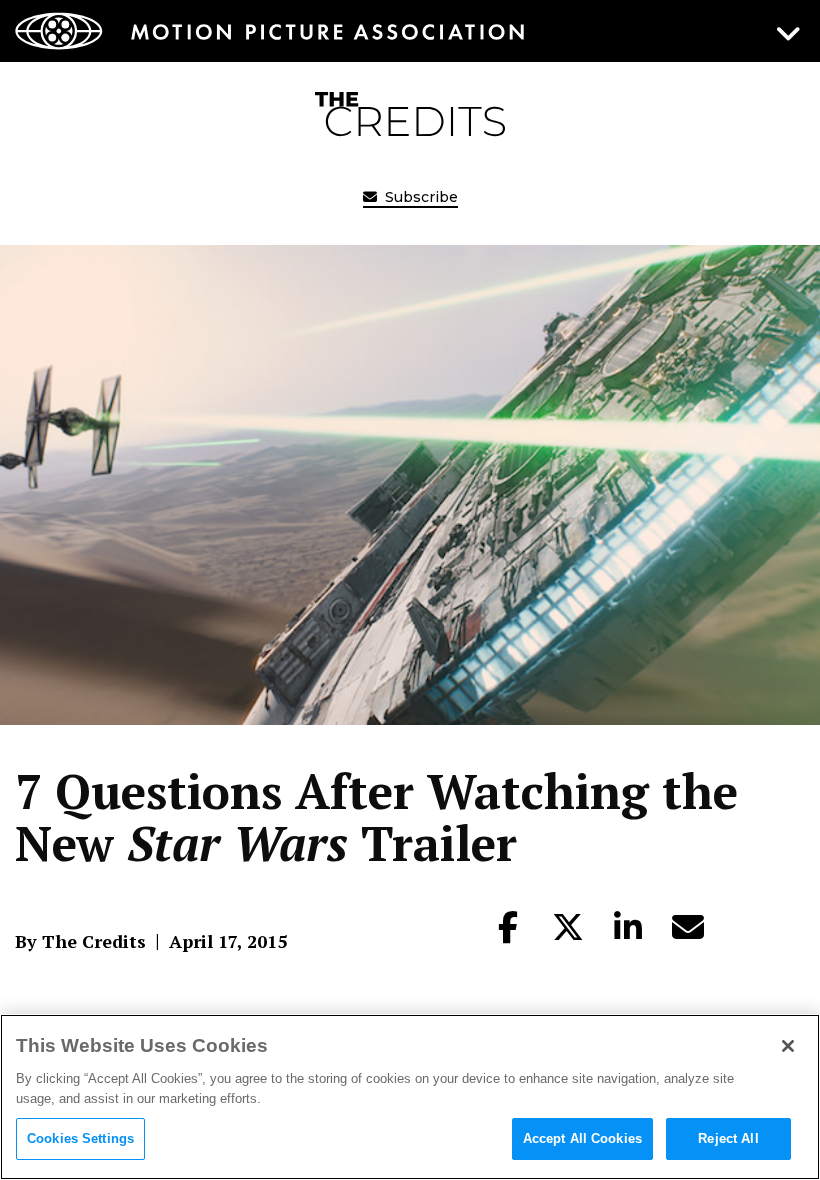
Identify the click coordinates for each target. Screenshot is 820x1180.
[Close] (788, 1046)
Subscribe (419, 197)
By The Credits (80, 941)
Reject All (728, 1138)
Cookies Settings (80, 1138)
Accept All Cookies (582, 1138)
